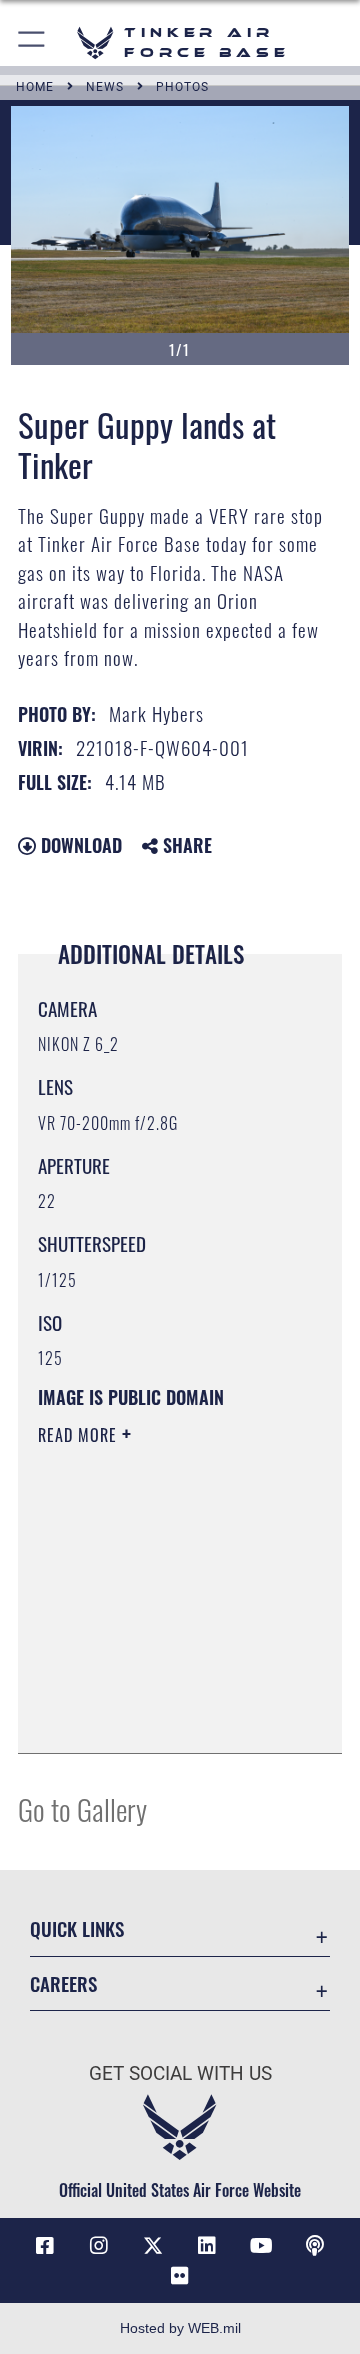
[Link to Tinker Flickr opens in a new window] (180, 2276)
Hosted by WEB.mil (180, 2328)
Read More (80, 1435)
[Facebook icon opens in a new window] (45, 2246)
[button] (32, 42)
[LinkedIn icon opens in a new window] (207, 2246)
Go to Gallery (82, 1808)
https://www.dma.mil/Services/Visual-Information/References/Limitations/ (159, 1716)
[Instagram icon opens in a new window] (99, 2246)
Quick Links (77, 1928)
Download (79, 845)
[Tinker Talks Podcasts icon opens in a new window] (315, 2246)
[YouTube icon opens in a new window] (261, 2246)
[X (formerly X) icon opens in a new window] (153, 2246)
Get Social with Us (180, 2073)
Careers (63, 1983)
